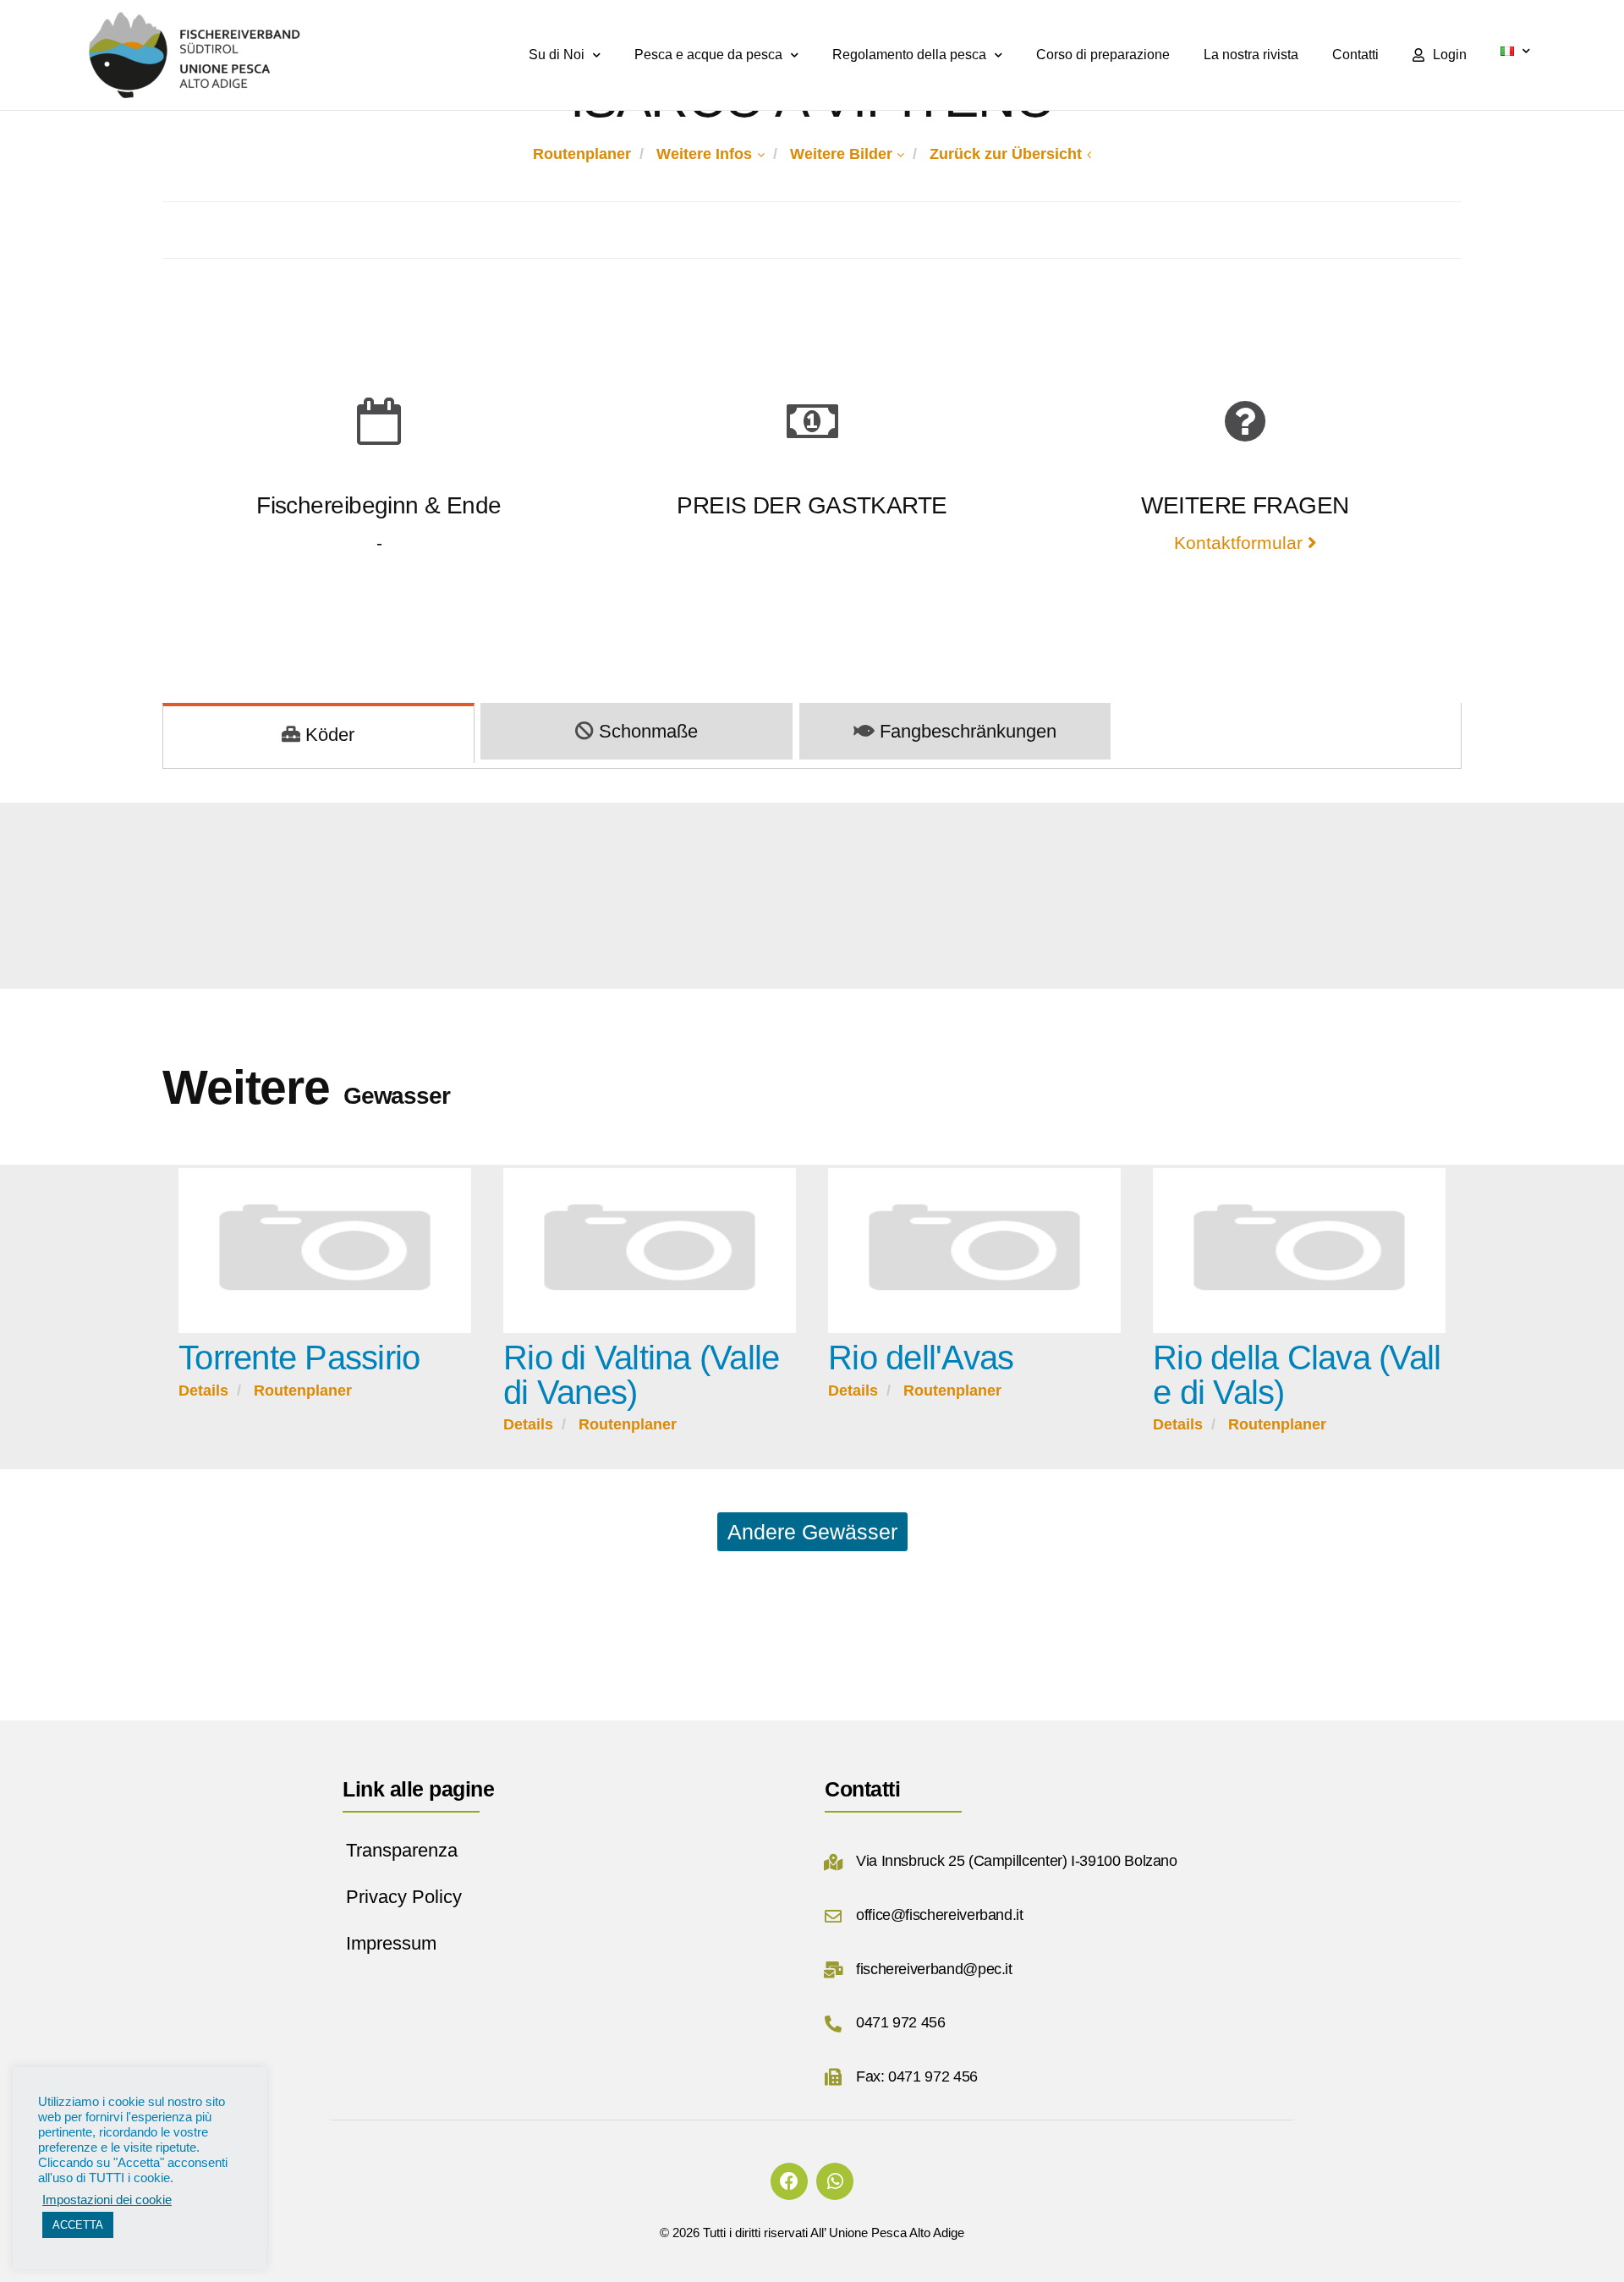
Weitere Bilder (841, 154)
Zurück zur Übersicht (1006, 154)
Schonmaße (648, 731)
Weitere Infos (704, 154)
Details (203, 1391)
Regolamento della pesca (909, 55)
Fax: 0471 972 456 (917, 2076)
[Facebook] (789, 2181)
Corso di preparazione (1103, 55)
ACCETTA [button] (78, 2225)
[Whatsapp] (835, 2181)
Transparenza (402, 1850)
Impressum (391, 1943)
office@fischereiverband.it (940, 1915)
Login (1450, 55)
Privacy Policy (404, 1897)
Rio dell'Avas (921, 1358)
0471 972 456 (901, 2022)
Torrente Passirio (299, 1358)
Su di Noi (557, 55)
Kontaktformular (1241, 543)
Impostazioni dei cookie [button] (107, 2200)
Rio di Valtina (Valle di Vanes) (641, 1375)
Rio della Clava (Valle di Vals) (1297, 1375)
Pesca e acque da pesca (708, 55)
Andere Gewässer (812, 1532)
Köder (330, 735)
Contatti (1355, 55)
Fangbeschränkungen (968, 731)
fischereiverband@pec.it (934, 1969)
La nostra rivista (1251, 55)
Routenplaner (582, 154)
